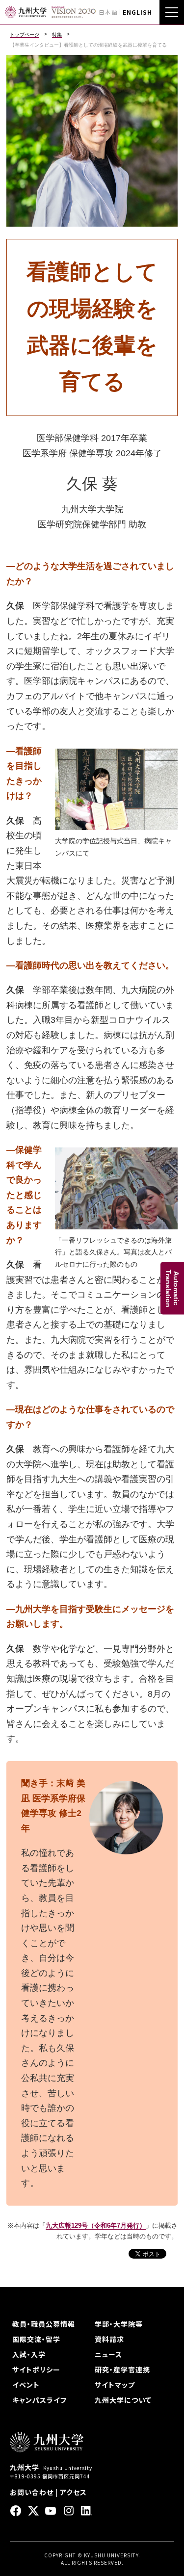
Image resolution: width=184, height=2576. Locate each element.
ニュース (108, 2354)
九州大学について (123, 2400)
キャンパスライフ (39, 2400)
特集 (57, 35)
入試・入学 (29, 2354)
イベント (26, 2385)
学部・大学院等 (119, 2324)
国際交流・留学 (36, 2339)
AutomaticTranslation (172, 1288)
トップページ (25, 35)
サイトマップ (115, 2385)
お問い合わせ (32, 2492)
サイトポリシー (36, 2369)
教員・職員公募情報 (44, 2324)
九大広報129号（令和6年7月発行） (96, 2225)
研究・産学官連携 (122, 2369)
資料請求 (109, 2339)
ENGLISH (137, 12)
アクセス (73, 2492)
